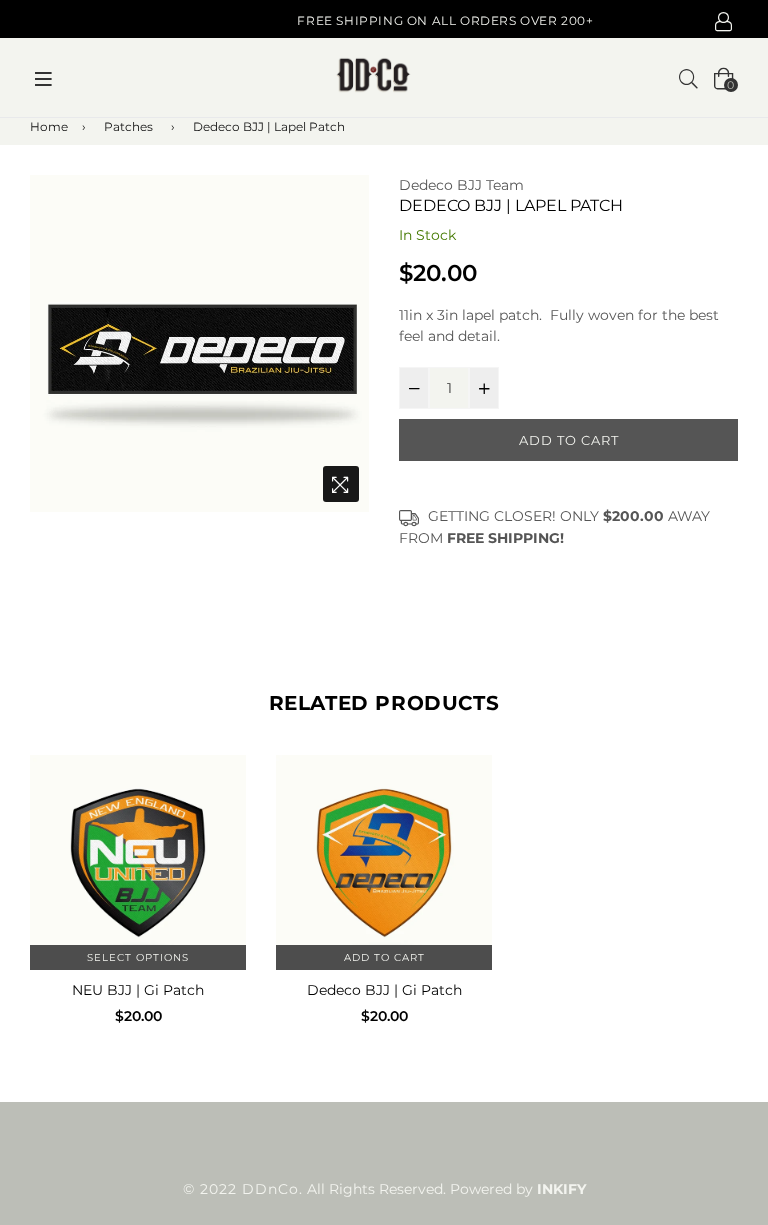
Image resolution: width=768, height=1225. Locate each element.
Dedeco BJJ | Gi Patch (384, 990)
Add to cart (384, 957)
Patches (128, 126)
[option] (199, 343)
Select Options (138, 957)
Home (49, 126)
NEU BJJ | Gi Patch (138, 990)
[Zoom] (341, 484)
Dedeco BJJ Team (461, 185)
